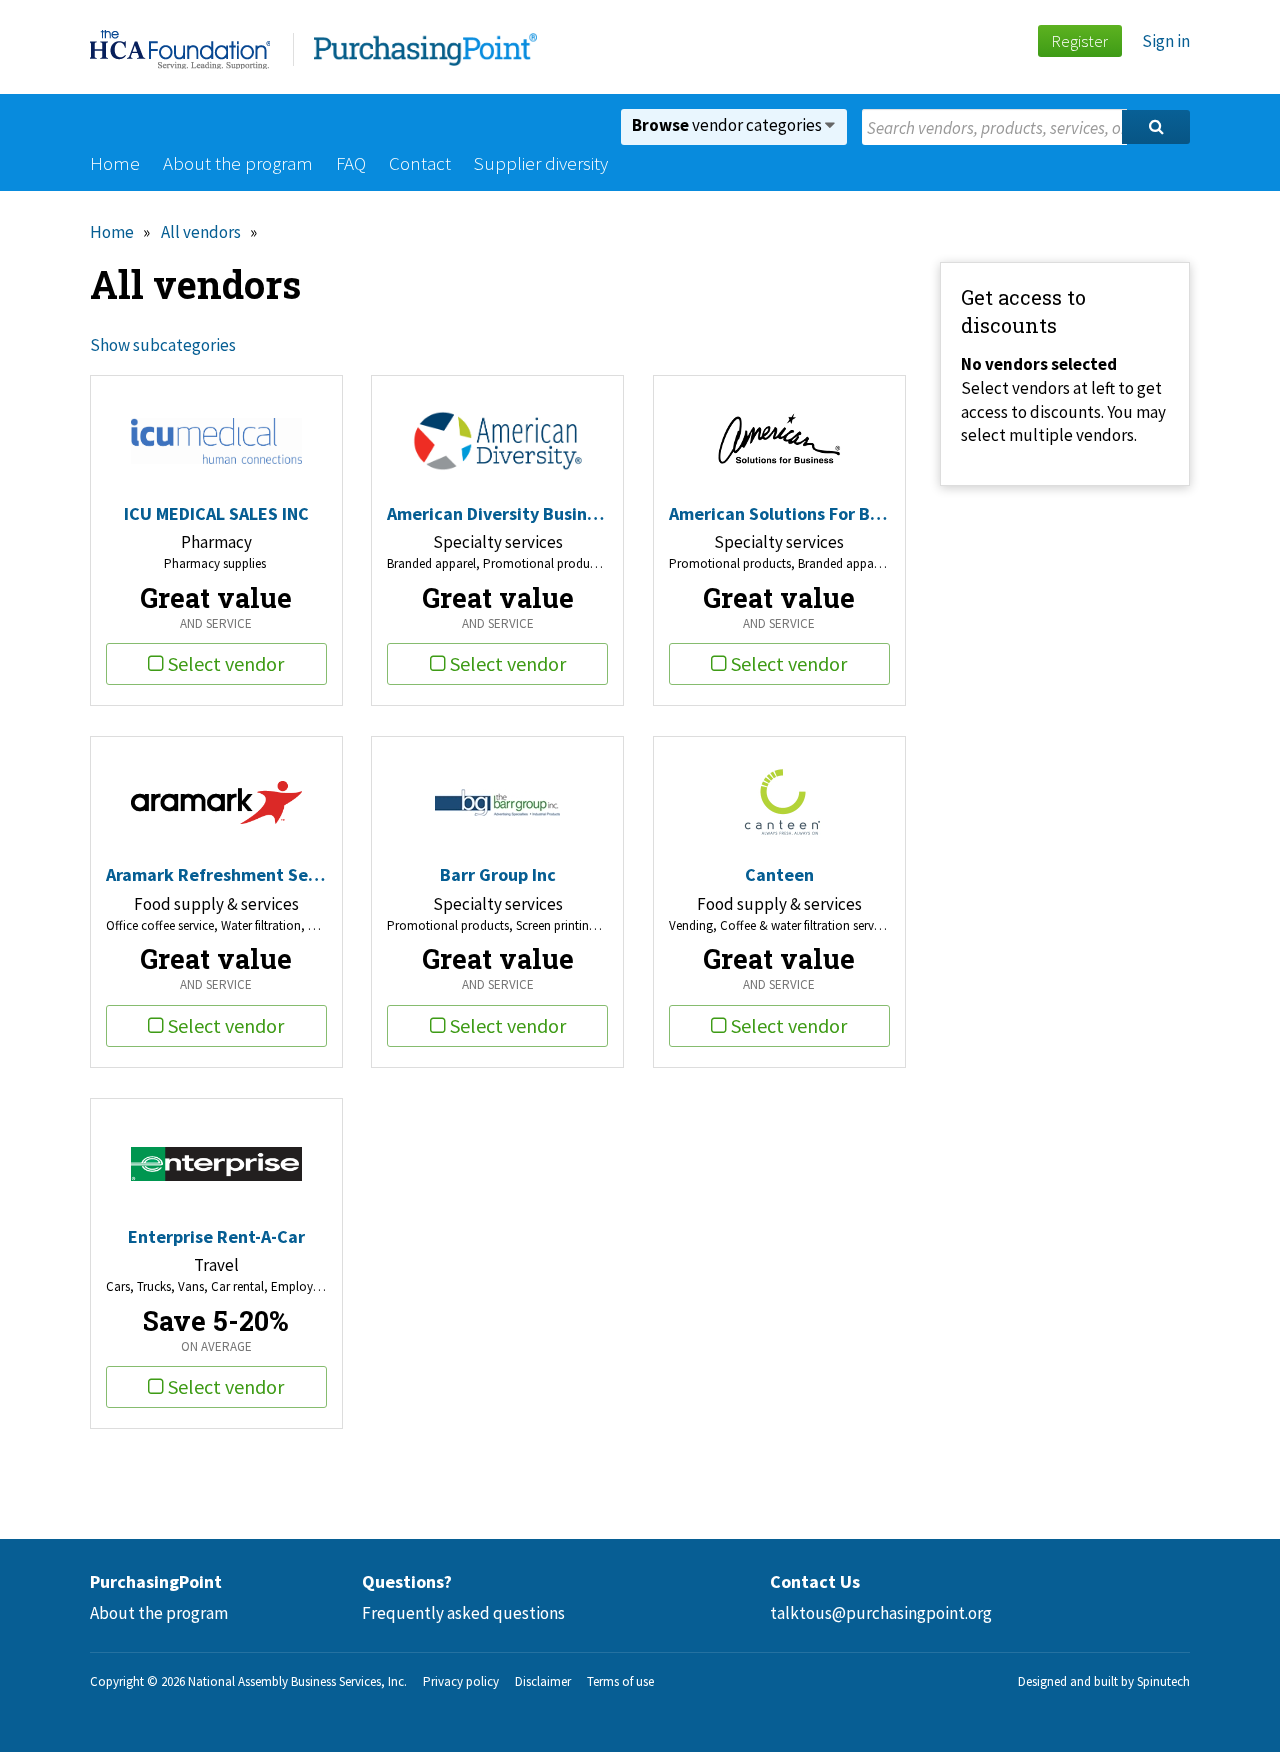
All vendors (201, 232)
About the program (238, 163)
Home (115, 163)
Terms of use (620, 1681)
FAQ (351, 163)
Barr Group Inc (498, 874)
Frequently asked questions (463, 1613)
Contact (420, 163)
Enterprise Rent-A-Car (216, 1236)
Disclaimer (543, 1681)
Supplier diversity (541, 163)
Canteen (779, 874)
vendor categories (728, 125)
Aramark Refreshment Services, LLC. (216, 874)
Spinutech (1163, 1681)
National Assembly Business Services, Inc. (297, 1681)
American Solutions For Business (779, 513)
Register (1079, 41)
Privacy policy (461, 1681)
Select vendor (226, 663)
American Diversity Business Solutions (497, 513)
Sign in (1166, 41)
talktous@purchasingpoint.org (881, 1613)
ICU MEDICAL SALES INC (216, 513)
